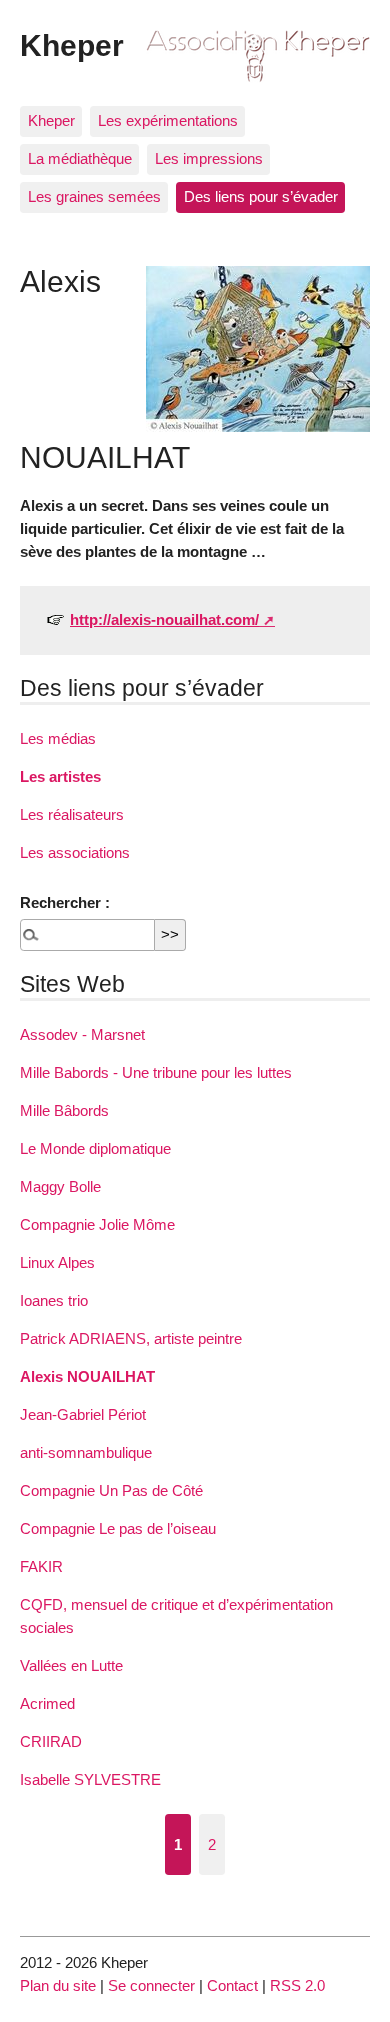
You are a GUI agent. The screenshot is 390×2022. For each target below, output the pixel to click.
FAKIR (41, 1566)
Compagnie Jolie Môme (97, 1224)
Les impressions (209, 158)
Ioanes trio (54, 1300)
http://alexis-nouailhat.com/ (164, 619)
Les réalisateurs (72, 814)
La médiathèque (80, 158)
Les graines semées (94, 196)
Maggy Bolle (60, 1186)
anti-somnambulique (86, 1452)
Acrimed (47, 1703)
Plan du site (58, 1985)
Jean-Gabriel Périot (83, 1414)
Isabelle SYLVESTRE (90, 1779)
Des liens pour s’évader (261, 196)
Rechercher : (65, 902)
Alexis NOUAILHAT (87, 1376)
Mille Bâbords (64, 1110)
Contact (232, 1985)
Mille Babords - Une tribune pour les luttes (156, 1072)
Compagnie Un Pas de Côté (111, 1490)
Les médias (58, 738)
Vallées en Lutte (71, 1665)
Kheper (72, 45)
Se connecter (151, 1985)
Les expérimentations (168, 120)
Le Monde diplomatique (95, 1148)
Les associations (75, 852)
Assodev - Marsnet (82, 1034)
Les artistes (60, 776)
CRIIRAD (51, 1741)
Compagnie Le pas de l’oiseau (118, 1528)
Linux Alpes (57, 1262)
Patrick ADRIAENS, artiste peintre (131, 1338)
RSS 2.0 (297, 1985)
